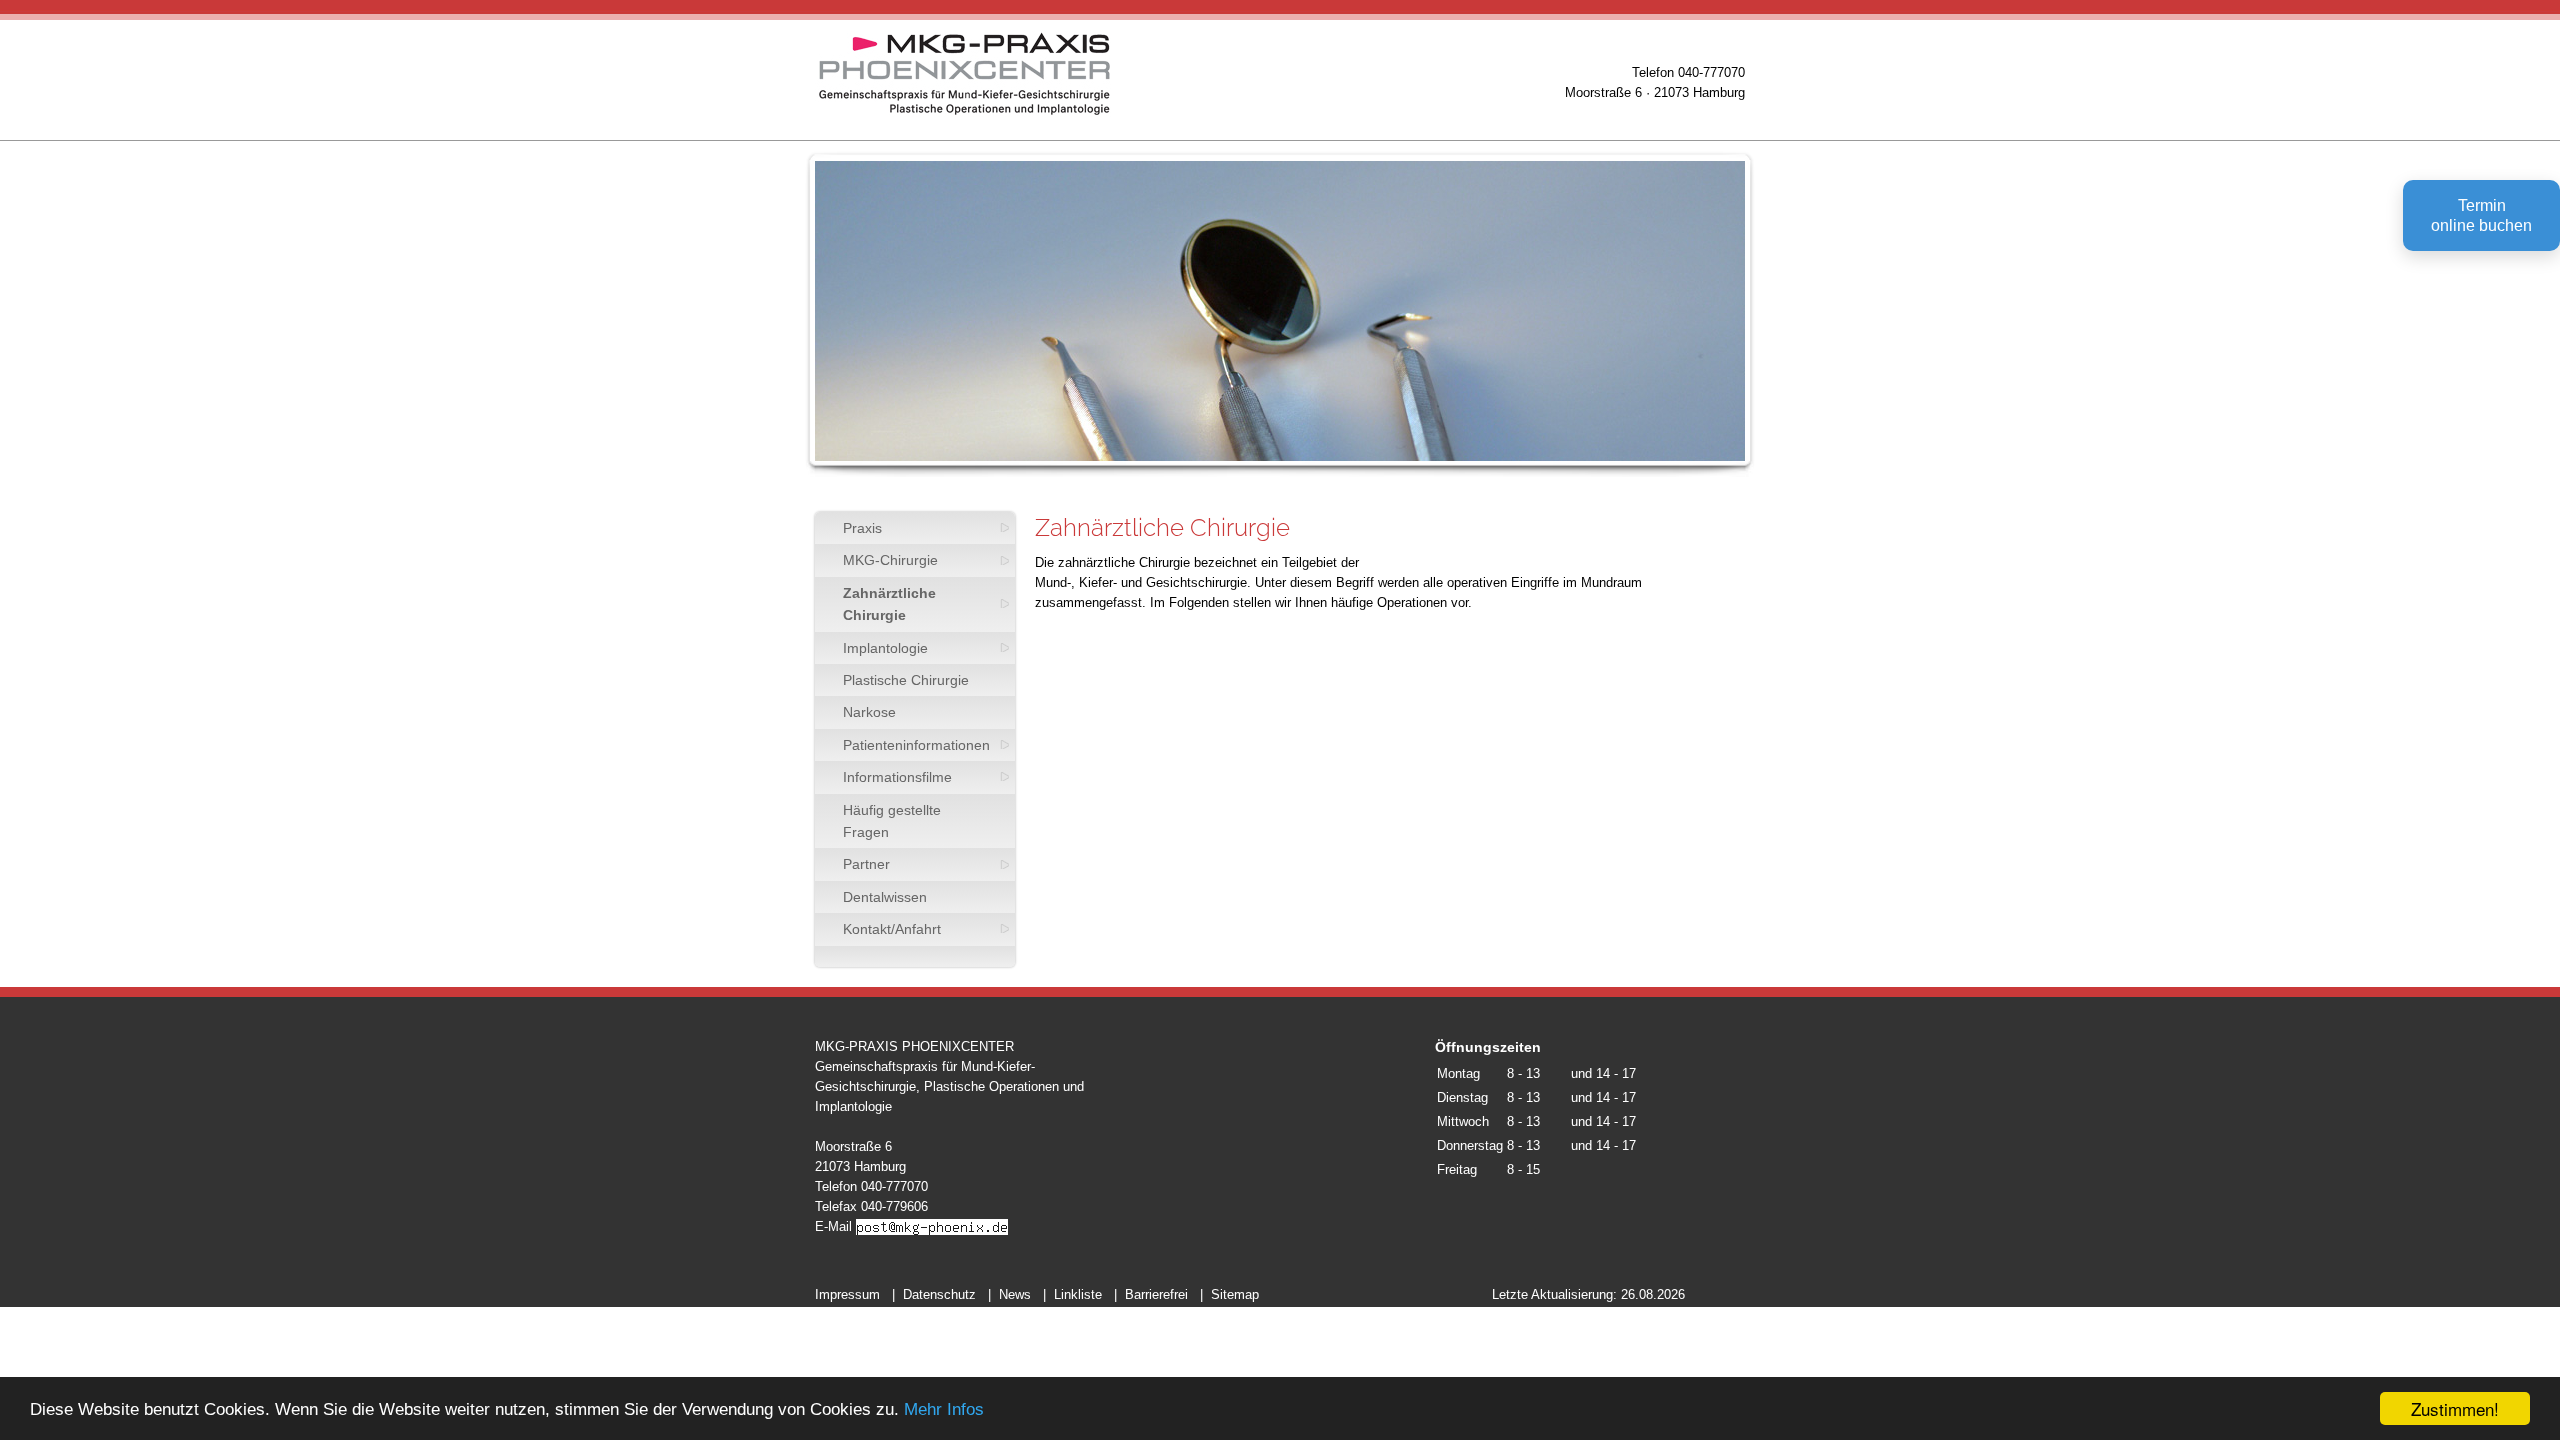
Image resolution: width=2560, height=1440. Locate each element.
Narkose (869, 712)
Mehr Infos (944, 1409)
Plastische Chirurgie (906, 680)
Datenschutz (939, 1294)
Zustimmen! (2455, 1408)
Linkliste (1078, 1294)
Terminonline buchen (2481, 215)
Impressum (847, 1294)
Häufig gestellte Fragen (892, 821)
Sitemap (1235, 1294)
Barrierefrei (1156, 1294)
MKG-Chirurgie (890, 560)
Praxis (862, 528)
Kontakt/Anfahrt (892, 929)
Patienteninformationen (916, 745)
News (1015, 1294)
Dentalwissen (885, 897)
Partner (866, 864)
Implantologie (885, 648)
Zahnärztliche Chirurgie (889, 604)
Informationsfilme (897, 777)
